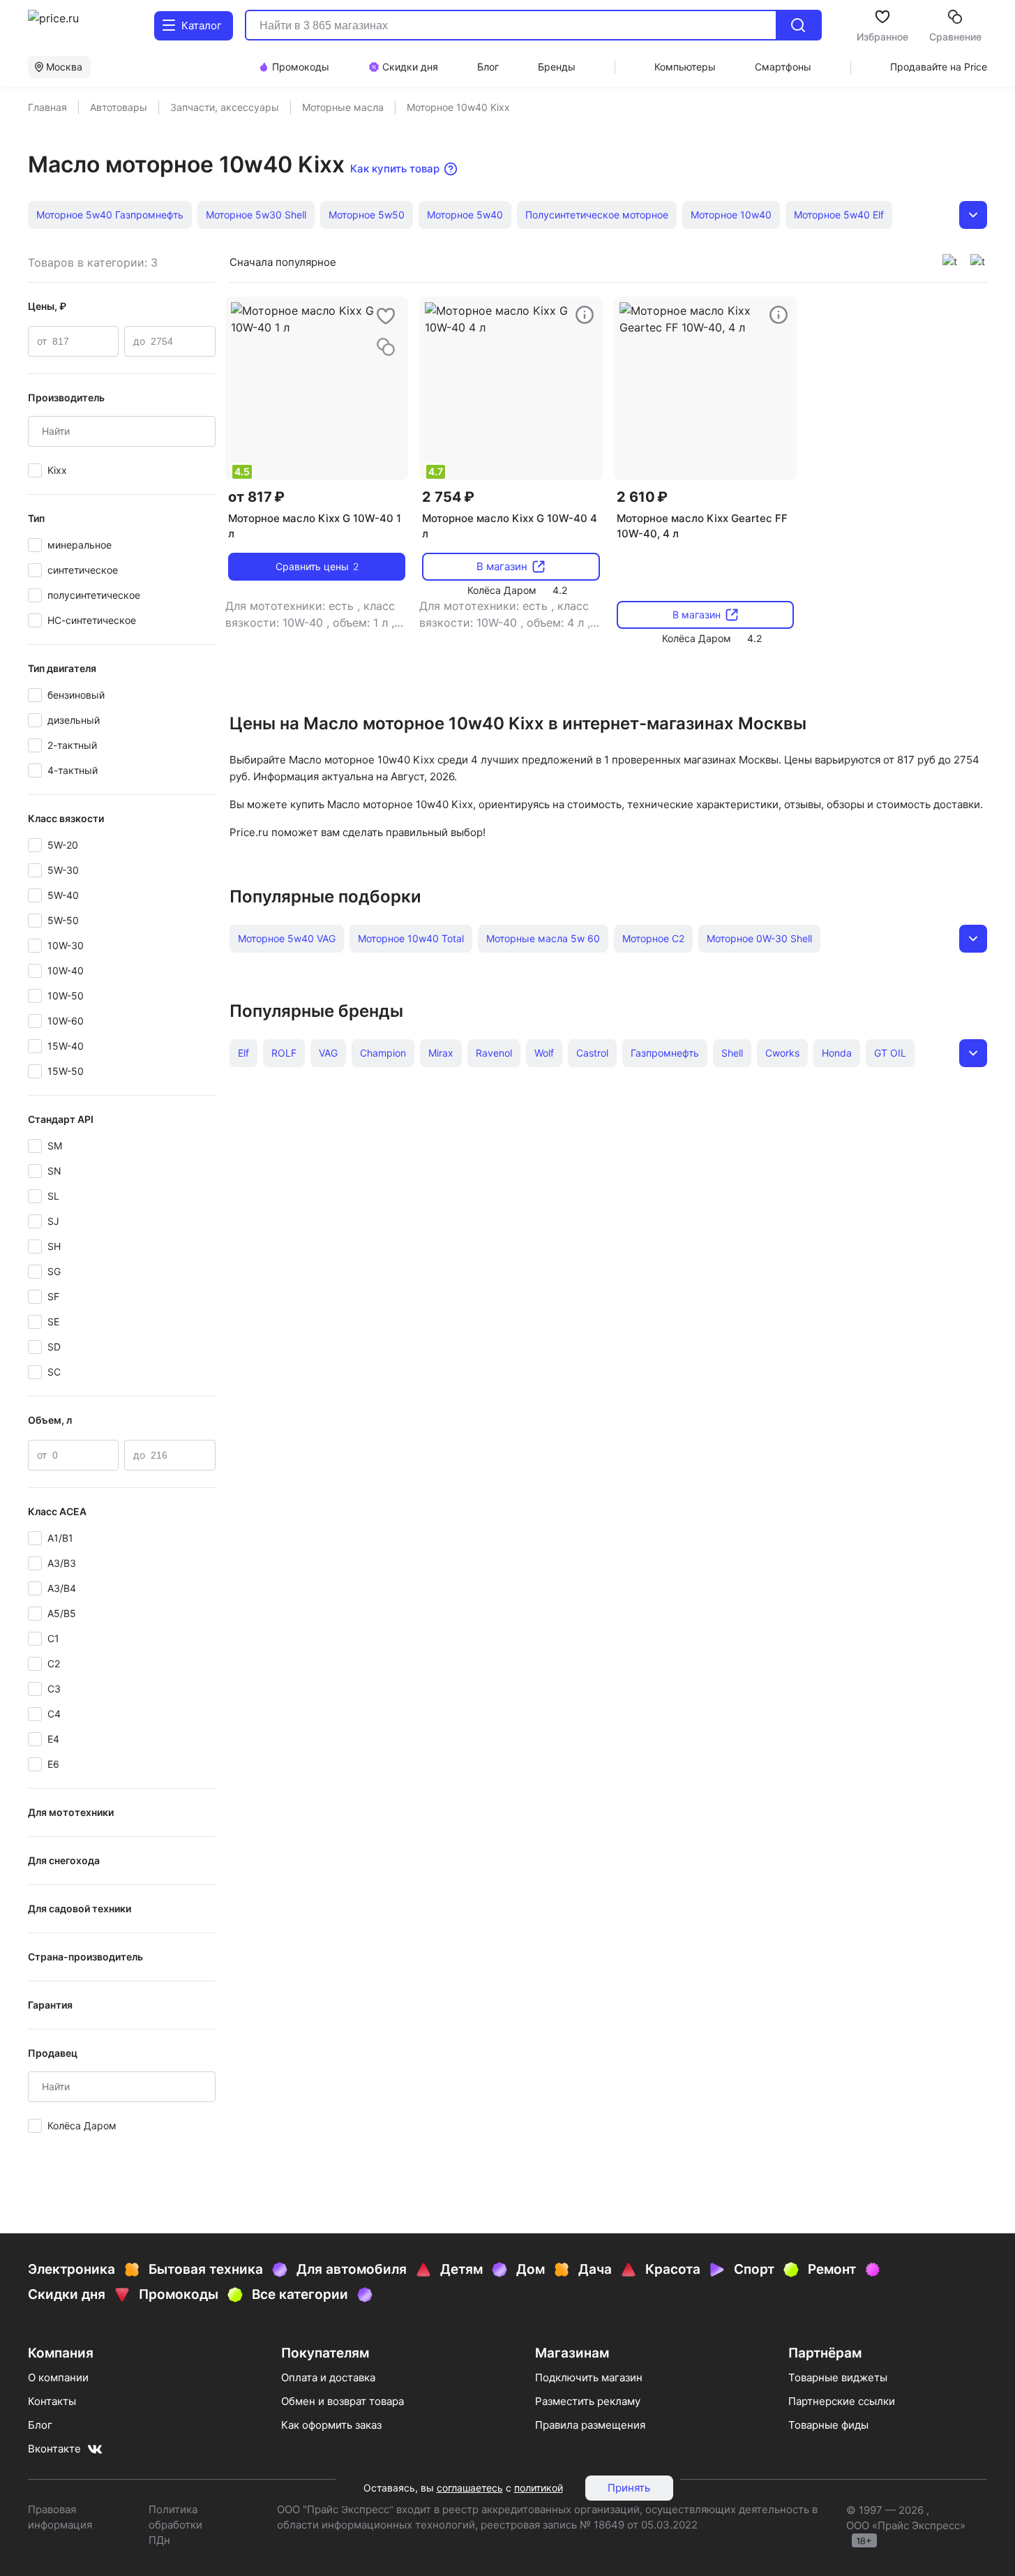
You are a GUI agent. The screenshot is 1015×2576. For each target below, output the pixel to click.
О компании (58, 2377)
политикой (539, 2488)
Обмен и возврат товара (343, 2401)
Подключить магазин (589, 2377)
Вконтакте (54, 2449)
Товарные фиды (828, 2425)
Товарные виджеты (838, 2377)
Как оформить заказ (331, 2425)
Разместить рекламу (588, 2401)
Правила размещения (590, 2425)
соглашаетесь (470, 2488)
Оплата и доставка (328, 2377)
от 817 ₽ (256, 497)
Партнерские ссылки (842, 2401)
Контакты (52, 2401)
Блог (40, 2425)
